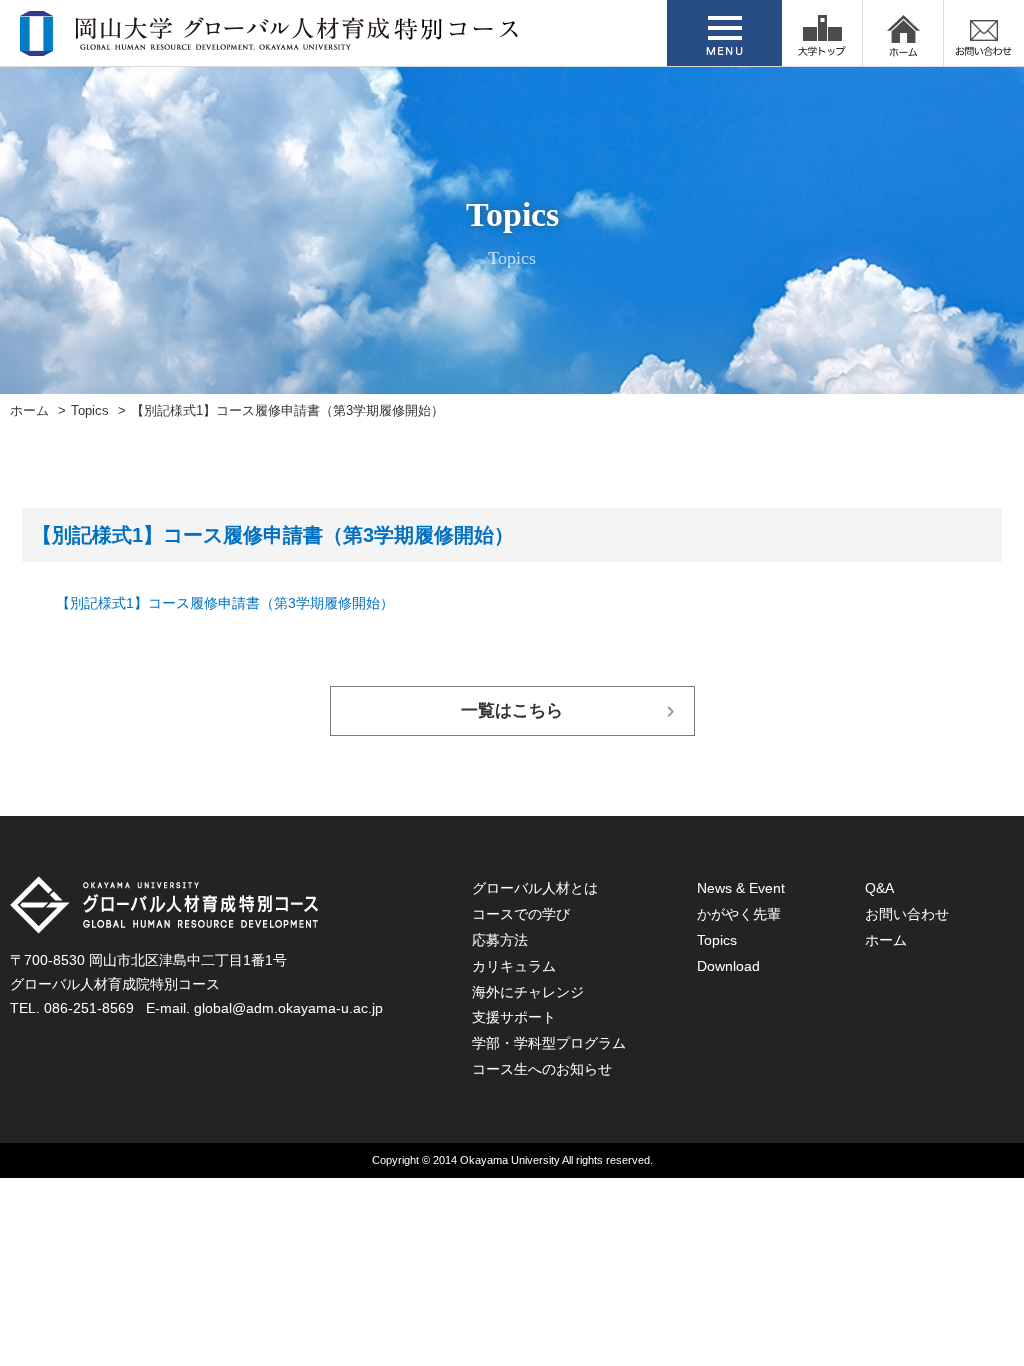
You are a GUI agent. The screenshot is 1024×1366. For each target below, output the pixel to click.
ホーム (29, 411)
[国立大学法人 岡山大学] (822, 33)
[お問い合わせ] (984, 33)
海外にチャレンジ (528, 992)
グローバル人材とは (535, 888)
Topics (90, 411)
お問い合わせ (907, 914)
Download (728, 966)
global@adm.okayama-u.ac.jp (288, 1008)
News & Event (741, 888)
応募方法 (500, 940)
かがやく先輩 (739, 914)
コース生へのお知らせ (542, 1069)
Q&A (879, 888)
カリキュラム (514, 966)
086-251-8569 (89, 1008)
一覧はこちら (512, 710)
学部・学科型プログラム (549, 1043)
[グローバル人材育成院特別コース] (271, 43)
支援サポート (514, 1017)
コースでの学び (521, 914)
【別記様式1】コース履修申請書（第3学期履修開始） (225, 603)
